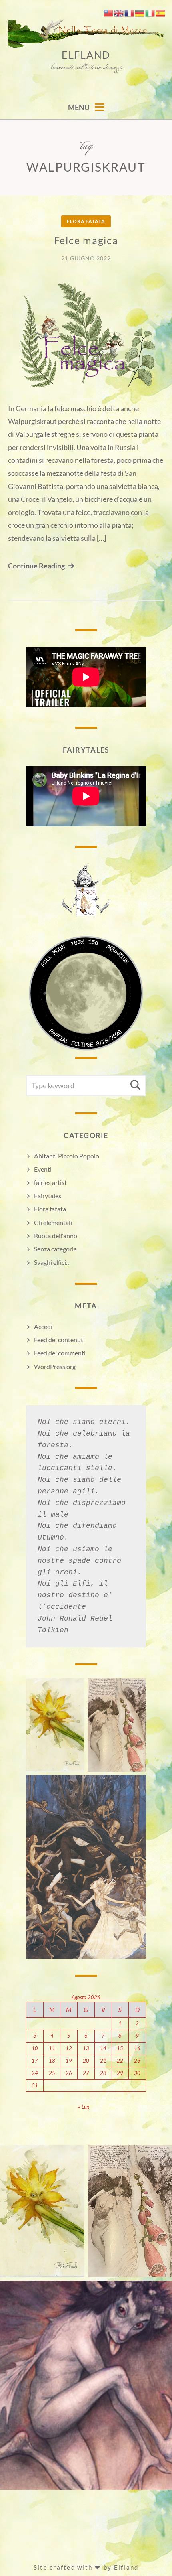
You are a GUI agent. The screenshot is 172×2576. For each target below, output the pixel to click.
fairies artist (50, 1182)
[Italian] (150, 12)
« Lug (84, 2107)
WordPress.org (55, 1366)
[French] (130, 12)
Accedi (43, 1326)
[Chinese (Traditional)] (109, 12)
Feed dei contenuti (59, 1340)
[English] (119, 12)
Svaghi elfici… (52, 1262)
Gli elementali (53, 1222)
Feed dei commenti (60, 1353)
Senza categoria (55, 1249)
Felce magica (86, 240)
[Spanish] (161, 12)
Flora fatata (86, 221)
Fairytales (48, 1196)
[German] (140, 12)
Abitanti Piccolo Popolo (67, 1156)
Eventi (43, 1169)
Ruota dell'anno (56, 1236)
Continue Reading (36, 566)
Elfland (86, 55)
